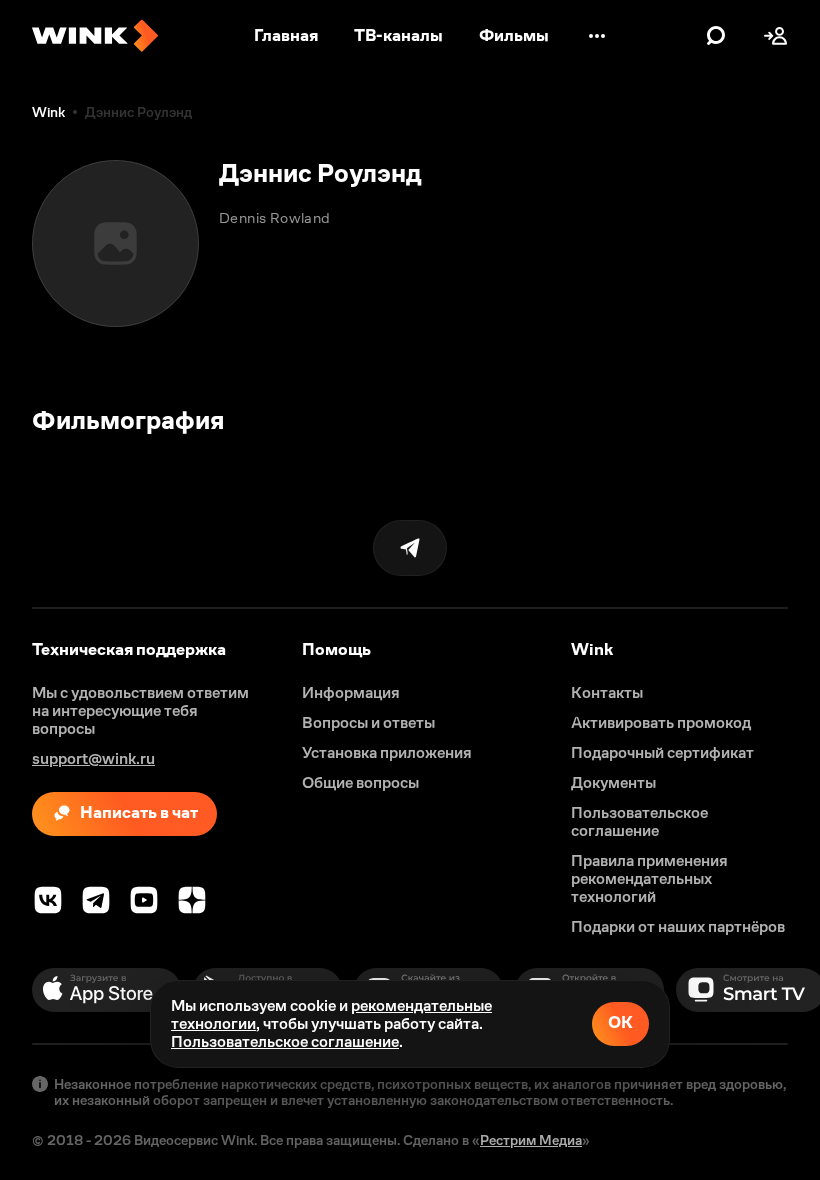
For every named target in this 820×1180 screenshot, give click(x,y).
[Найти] (716, 36)
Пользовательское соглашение (285, 1041)
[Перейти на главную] (95, 36)
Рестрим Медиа (531, 1140)
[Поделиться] (410, 548)
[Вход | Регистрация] (776, 36)
